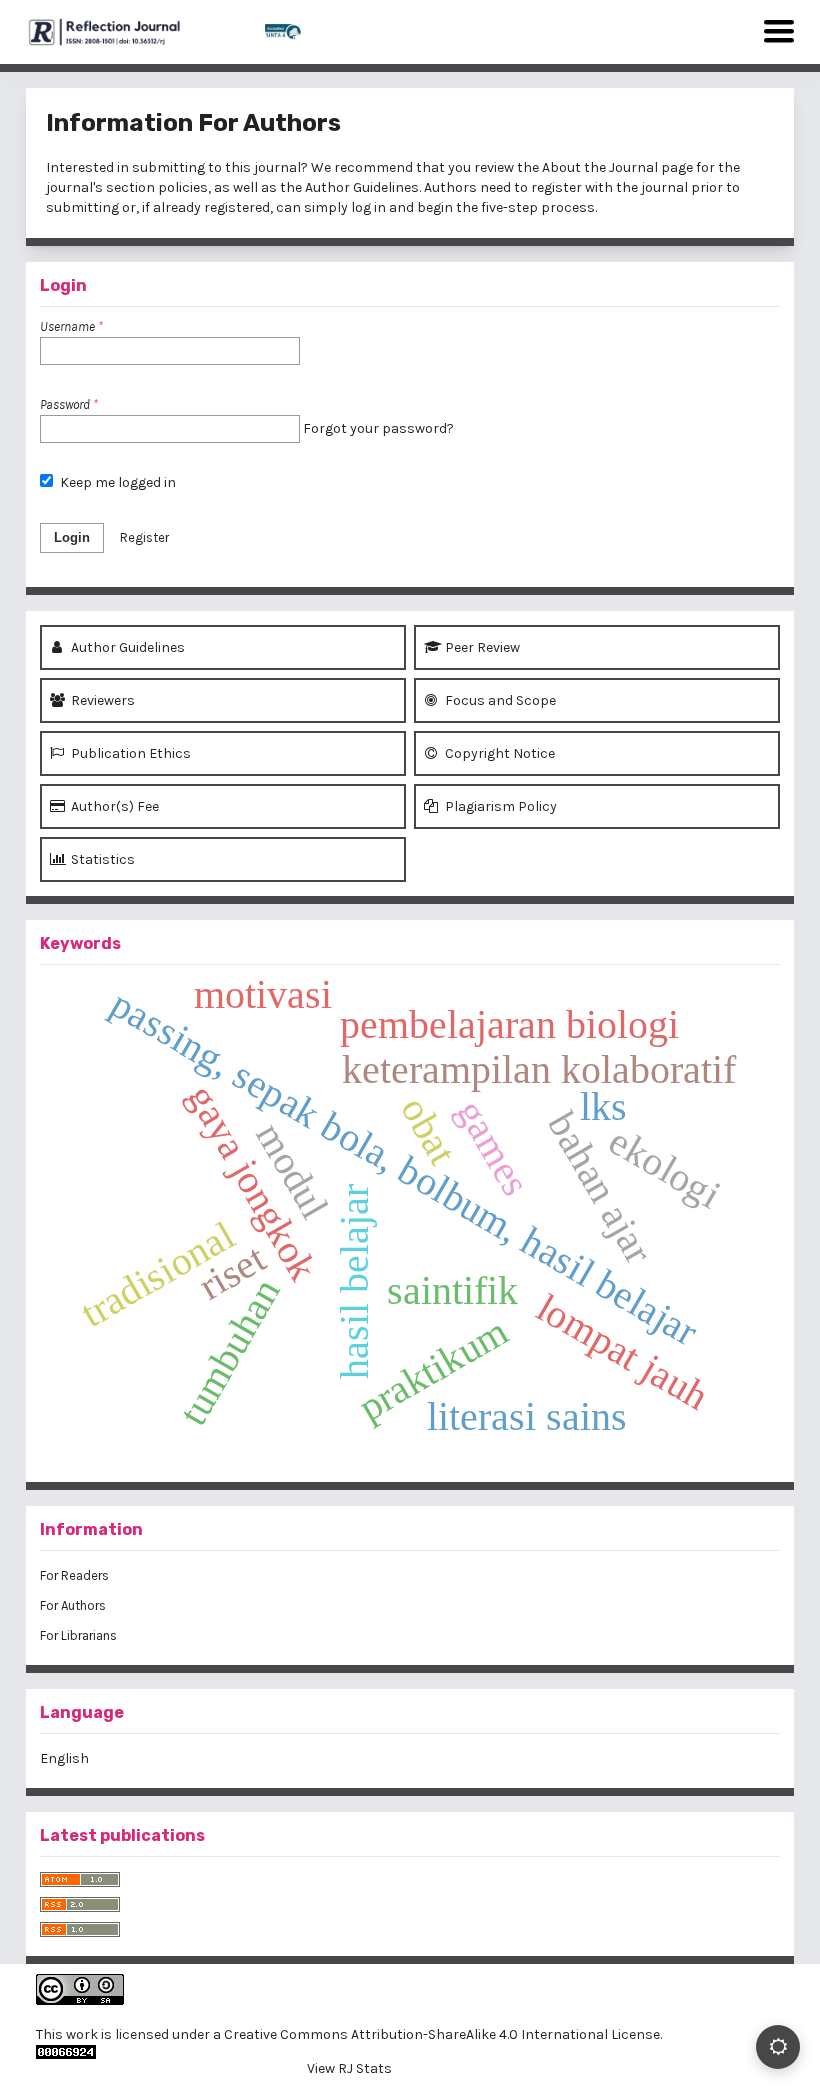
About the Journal (600, 167)
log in (368, 207)
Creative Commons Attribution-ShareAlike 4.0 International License (442, 2034)
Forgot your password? (378, 428)
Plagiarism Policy (499, 806)
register (556, 187)
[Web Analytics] (349, 2052)
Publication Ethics (129, 753)
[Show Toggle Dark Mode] (778, 2047)
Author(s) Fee (113, 806)
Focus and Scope (499, 700)
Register (144, 537)
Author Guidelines (362, 187)
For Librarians (78, 1635)
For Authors (73, 1605)
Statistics (101, 859)
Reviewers (101, 700)
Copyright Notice (498, 753)
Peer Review (481, 647)
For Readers (74, 1575)
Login (72, 537)
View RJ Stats (349, 2068)
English (64, 1758)
